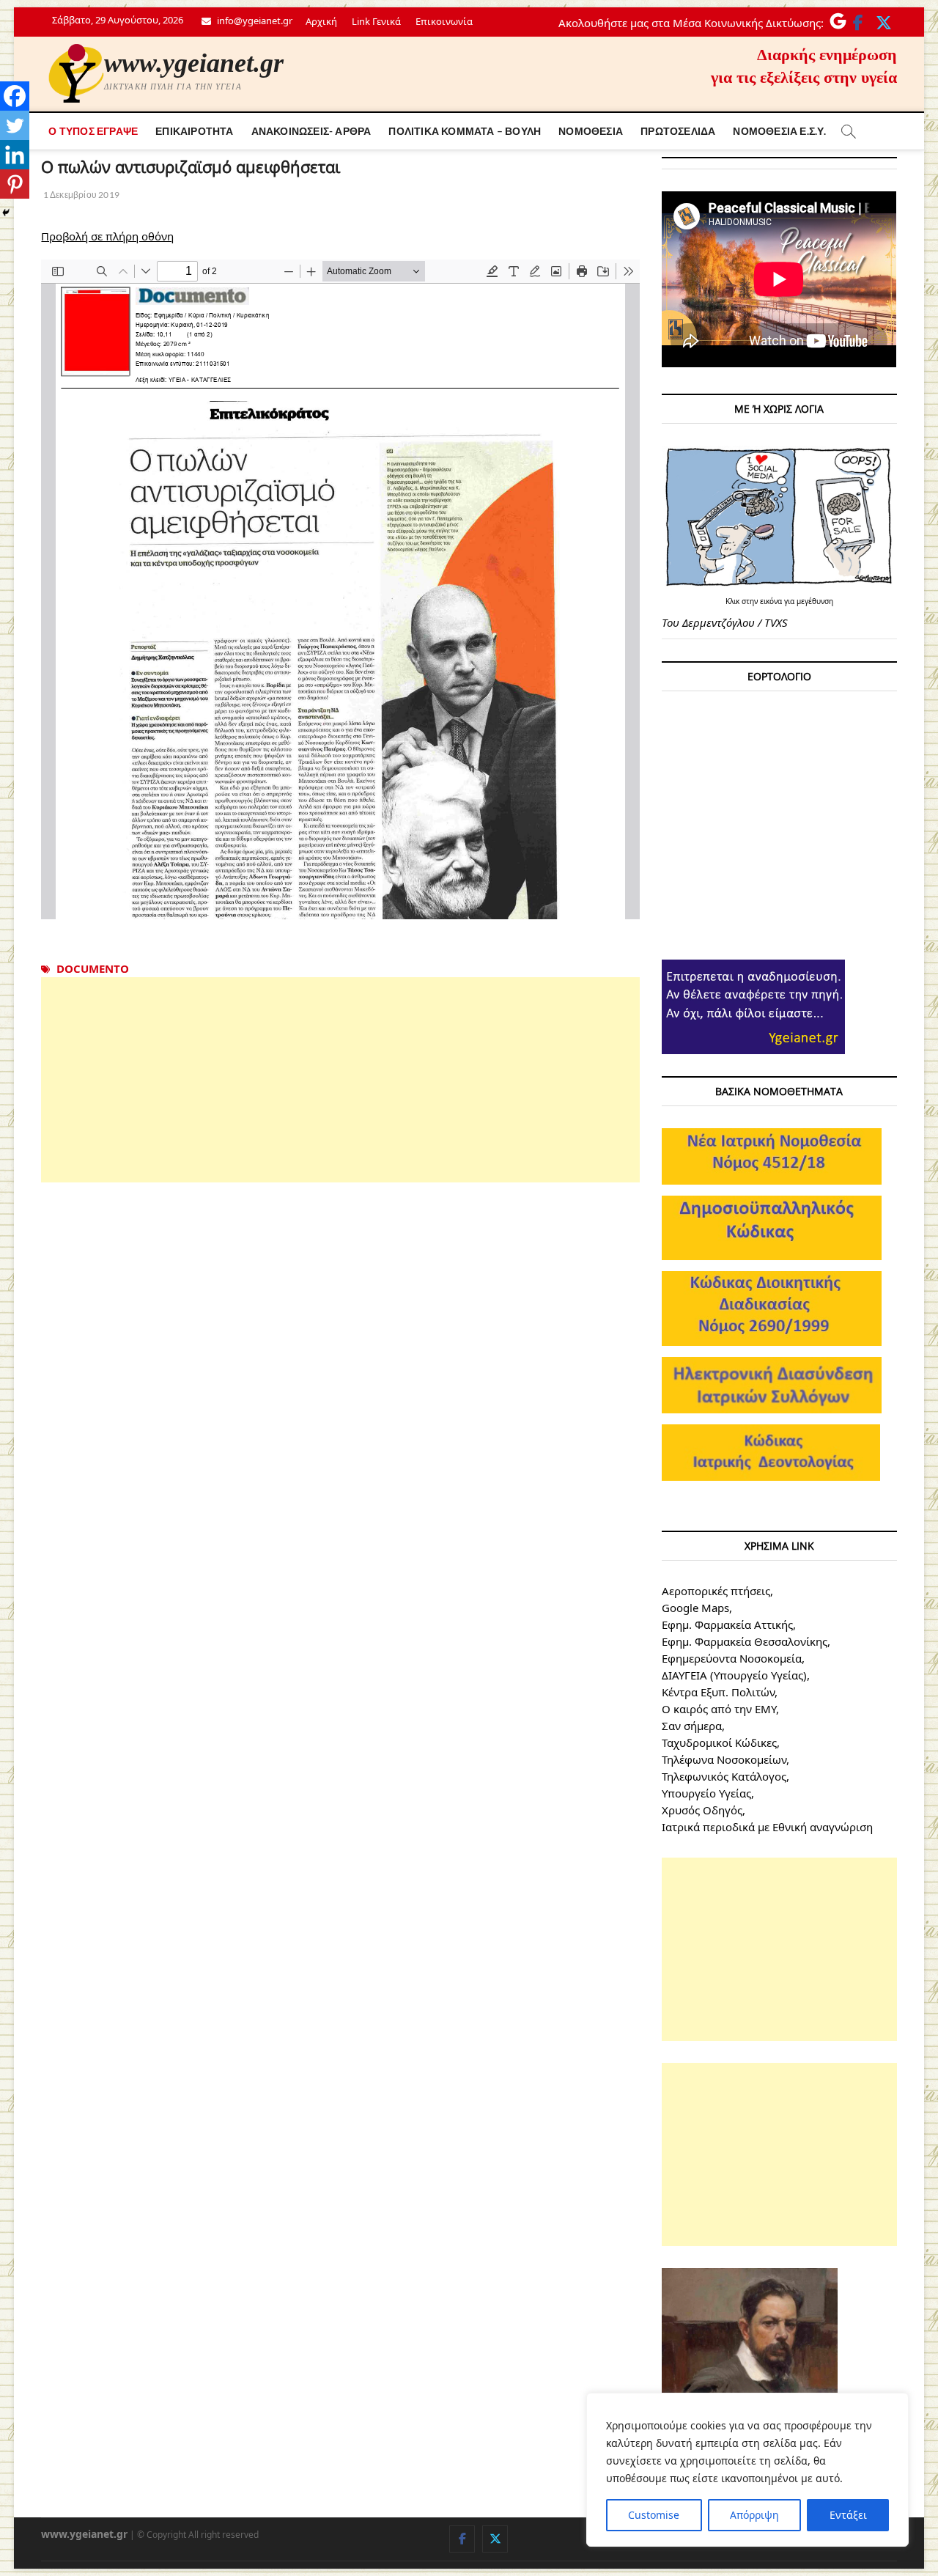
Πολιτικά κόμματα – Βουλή (465, 131)
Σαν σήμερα (692, 1726)
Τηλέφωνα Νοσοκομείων (724, 1759)
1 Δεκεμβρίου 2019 (80, 195)
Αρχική (321, 21)
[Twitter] (15, 125)
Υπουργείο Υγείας (706, 1793)
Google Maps (695, 1608)
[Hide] (6, 213)
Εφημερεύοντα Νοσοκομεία (732, 1658)
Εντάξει (848, 2515)
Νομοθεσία (591, 131)
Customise (654, 2515)
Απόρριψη (754, 2515)
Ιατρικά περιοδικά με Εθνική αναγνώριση (767, 1827)
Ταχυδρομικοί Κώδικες (719, 1743)
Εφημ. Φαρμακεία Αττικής (727, 1624)
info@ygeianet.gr (254, 21)
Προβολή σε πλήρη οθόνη (107, 236)
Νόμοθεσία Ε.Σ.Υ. (779, 131)
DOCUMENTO (93, 968)
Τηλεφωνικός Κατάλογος (724, 1776)
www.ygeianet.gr (194, 63)
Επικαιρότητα (194, 131)
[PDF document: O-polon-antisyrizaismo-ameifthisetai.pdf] (340, 589)
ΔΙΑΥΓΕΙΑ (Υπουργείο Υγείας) (734, 1675)
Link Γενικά (376, 21)
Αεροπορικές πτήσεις (716, 1591)
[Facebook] (15, 96)
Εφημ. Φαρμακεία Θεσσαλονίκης (745, 1641)
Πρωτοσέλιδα (678, 131)
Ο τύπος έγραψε (93, 131)
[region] (747, 2470)
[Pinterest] (15, 184)
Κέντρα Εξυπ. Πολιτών (718, 1692)
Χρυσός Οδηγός (702, 1810)
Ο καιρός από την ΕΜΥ (719, 1709)
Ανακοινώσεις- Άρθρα (311, 131)
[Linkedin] (15, 155)
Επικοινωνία (444, 21)
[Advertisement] (340, 1080)
